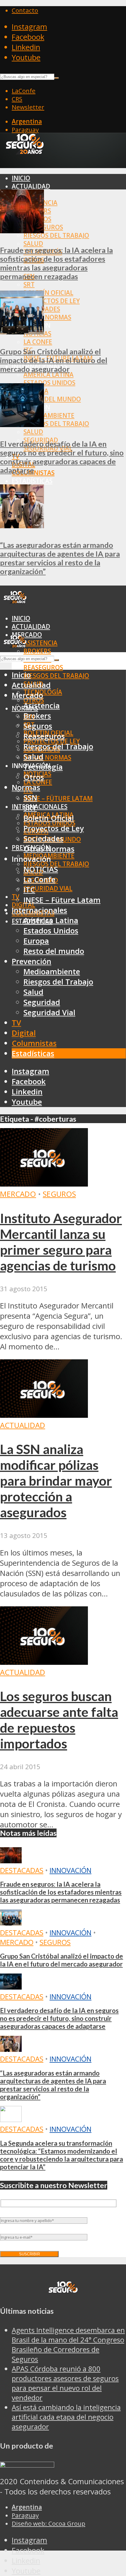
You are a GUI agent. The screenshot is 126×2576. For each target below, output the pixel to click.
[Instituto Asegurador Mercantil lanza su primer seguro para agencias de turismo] (44, 1184)
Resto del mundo (52, 399)
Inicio (21, 178)
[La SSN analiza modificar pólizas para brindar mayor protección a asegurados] (44, 1415)
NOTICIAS (41, 869)
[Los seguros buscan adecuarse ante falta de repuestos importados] (44, 1662)
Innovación (70, 1870)
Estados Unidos (49, 383)
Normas (26, 787)
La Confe (38, 342)
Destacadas (22, 1870)
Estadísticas (32, 481)
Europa (36, 941)
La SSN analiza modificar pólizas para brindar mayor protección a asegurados (56, 1481)
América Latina (48, 374)
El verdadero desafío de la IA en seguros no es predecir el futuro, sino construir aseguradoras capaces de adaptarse (62, 457)
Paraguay (25, 130)
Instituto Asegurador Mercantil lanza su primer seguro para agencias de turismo (61, 1242)
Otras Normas (47, 317)
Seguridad (42, 1002)
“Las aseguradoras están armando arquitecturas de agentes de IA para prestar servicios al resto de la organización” (60, 558)
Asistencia (40, 643)
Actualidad (31, 186)
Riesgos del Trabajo (56, 235)
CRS (17, 99)
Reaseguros (43, 667)
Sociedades (43, 839)
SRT (29, 284)
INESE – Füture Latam (58, 798)
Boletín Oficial (48, 293)
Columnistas (34, 1043)
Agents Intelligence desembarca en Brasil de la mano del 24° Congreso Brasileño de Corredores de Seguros (68, 2344)
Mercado (27, 695)
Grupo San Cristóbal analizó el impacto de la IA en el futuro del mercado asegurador (54, 360)
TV (16, 897)
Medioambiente (49, 415)
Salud (33, 244)
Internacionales (40, 807)
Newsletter (28, 107)
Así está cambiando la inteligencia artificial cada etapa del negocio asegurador (66, 2417)
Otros (34, 777)
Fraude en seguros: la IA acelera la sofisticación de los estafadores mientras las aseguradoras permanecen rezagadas (56, 263)
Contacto (25, 10)
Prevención (31, 961)
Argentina (27, 121)
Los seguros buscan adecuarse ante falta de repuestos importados (59, 1720)
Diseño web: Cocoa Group (48, 2523)
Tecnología (43, 767)
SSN (30, 798)
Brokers (37, 651)
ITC (29, 890)
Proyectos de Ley (52, 301)
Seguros (38, 726)
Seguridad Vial (48, 888)
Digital (24, 1033)
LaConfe (24, 91)
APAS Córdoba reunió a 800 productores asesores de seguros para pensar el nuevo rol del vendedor (65, 2383)
